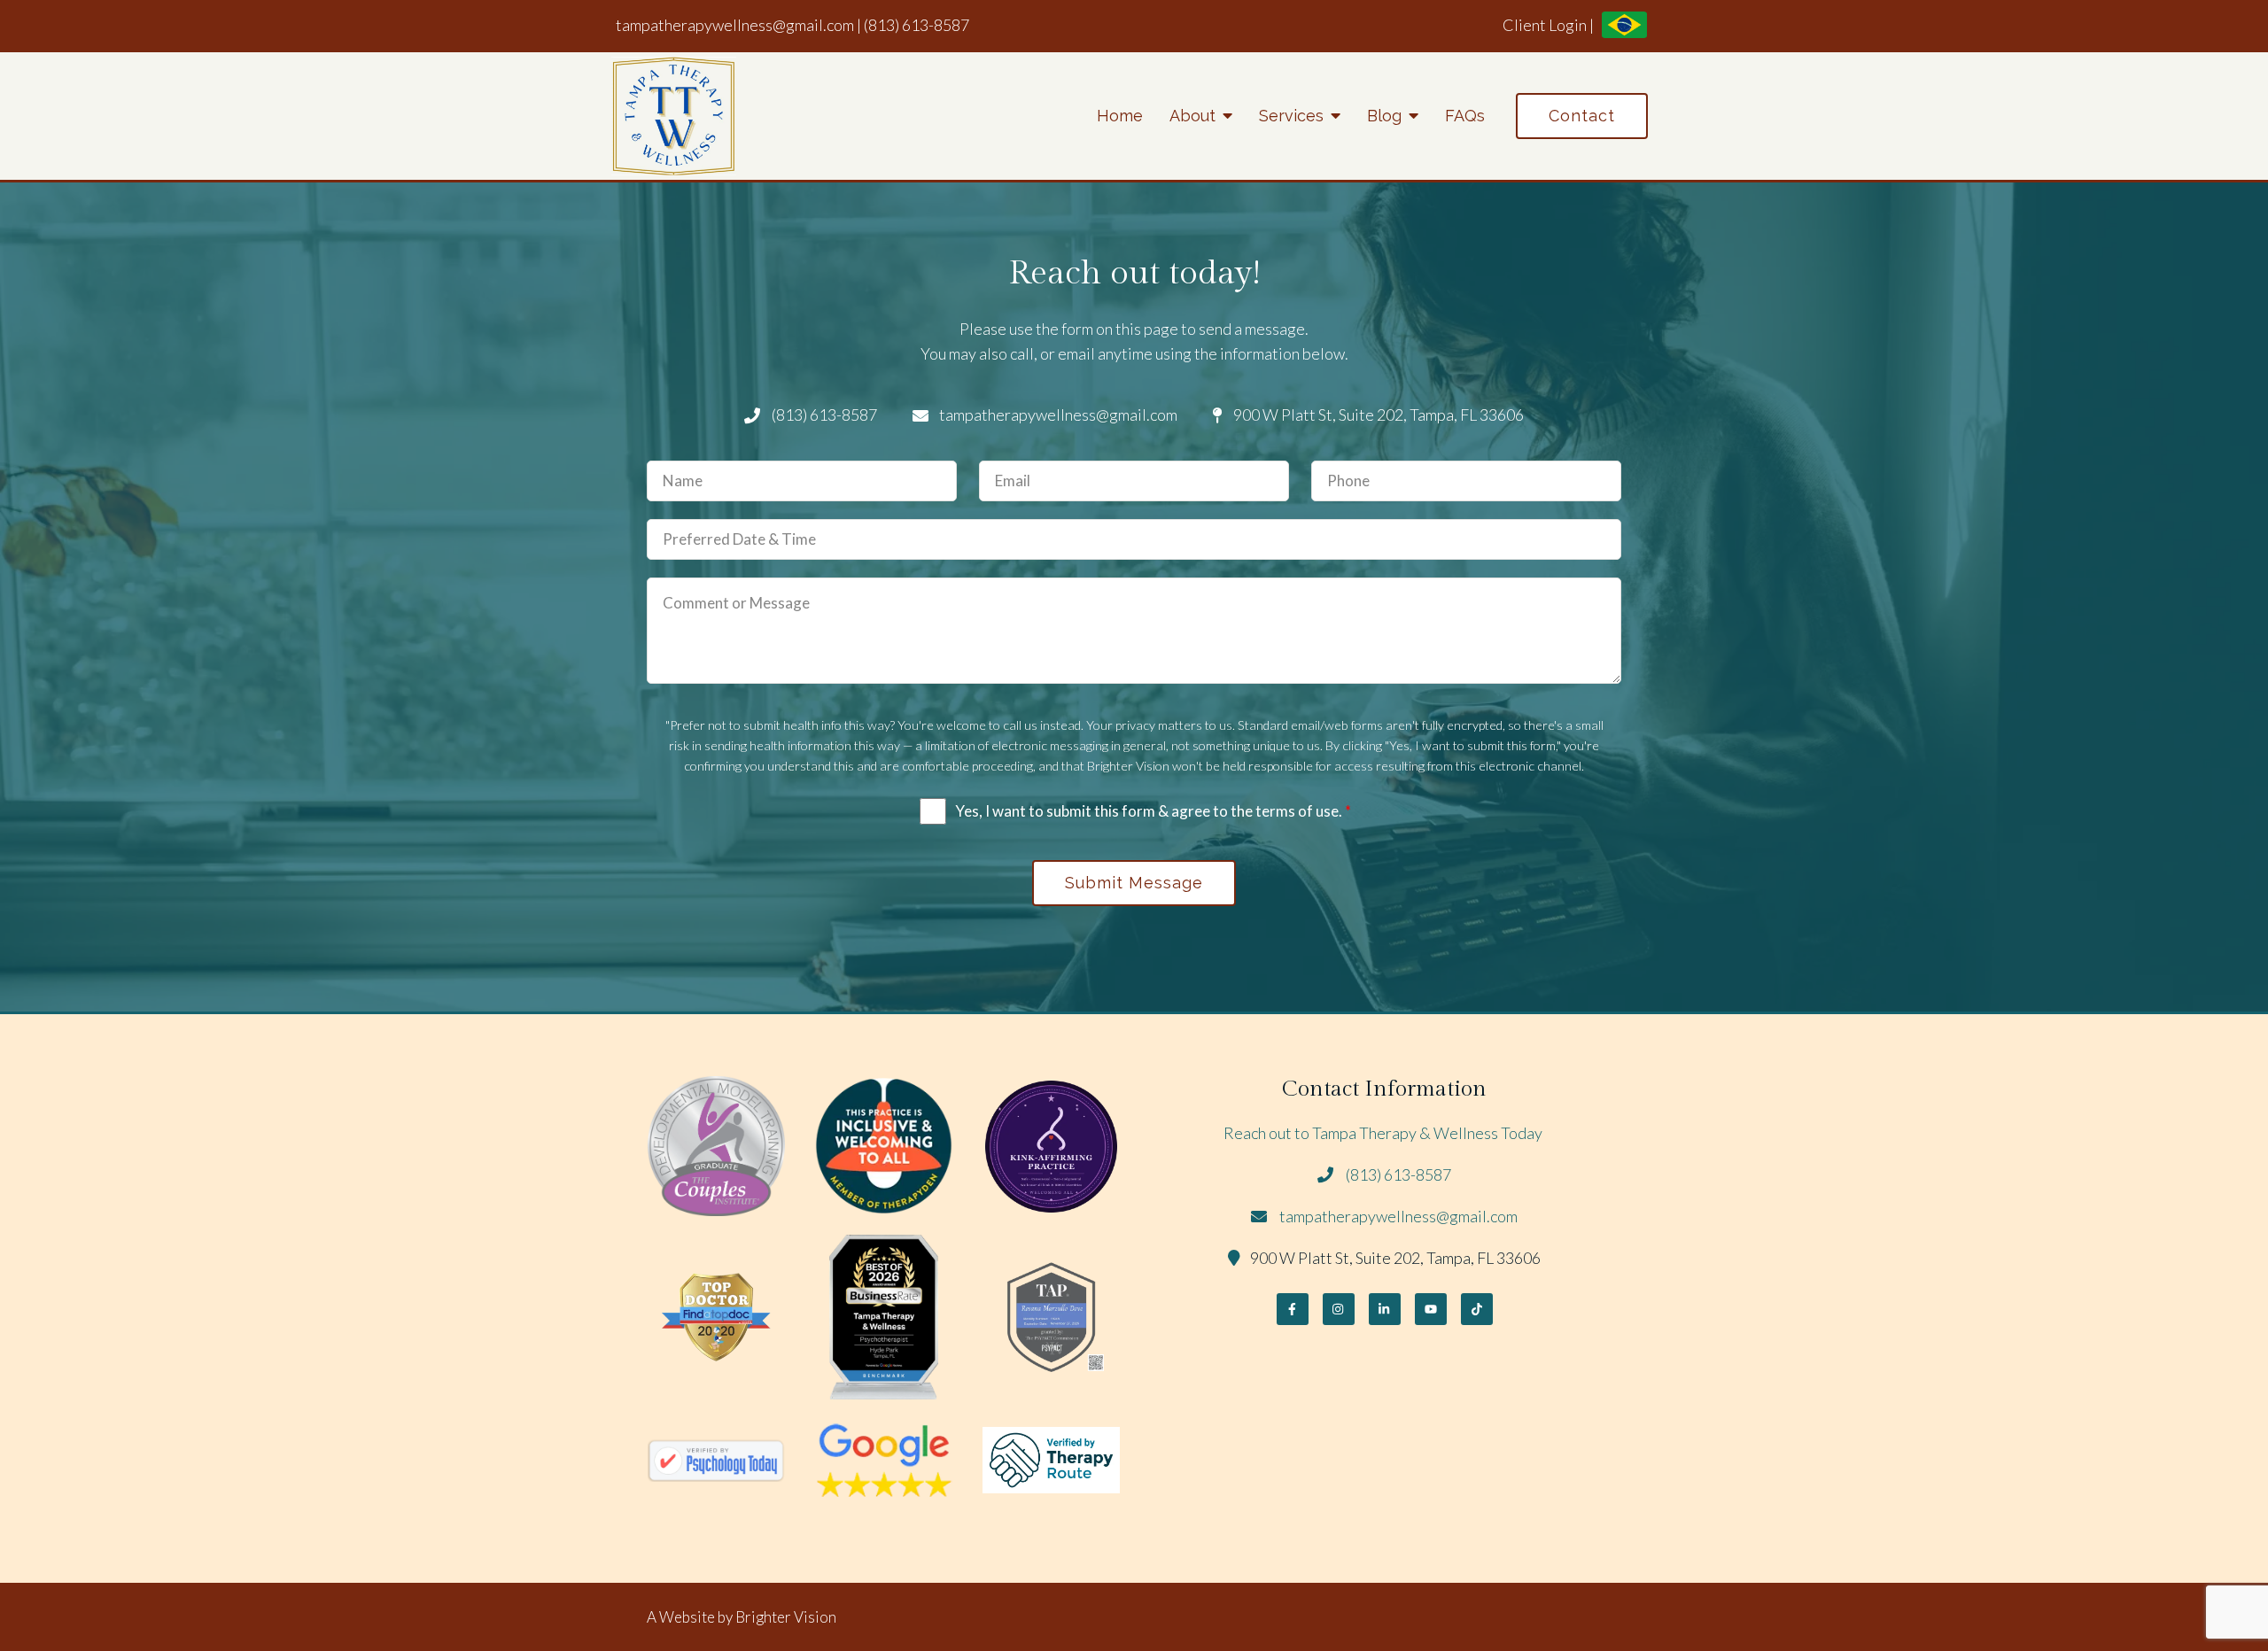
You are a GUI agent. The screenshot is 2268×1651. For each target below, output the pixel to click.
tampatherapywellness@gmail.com (735, 25)
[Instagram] (1339, 1309)
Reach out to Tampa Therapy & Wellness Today (1384, 1133)
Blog (1384, 116)
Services (1291, 116)
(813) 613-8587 (917, 25)
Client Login (1545, 25)
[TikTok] (1477, 1309)
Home (1120, 116)
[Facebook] (1293, 1309)
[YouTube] (1431, 1309)
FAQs (1465, 116)
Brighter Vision (786, 1617)
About (1192, 116)
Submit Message (1134, 883)
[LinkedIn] (1385, 1309)
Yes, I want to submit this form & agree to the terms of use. (1153, 811)
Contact (1582, 116)
